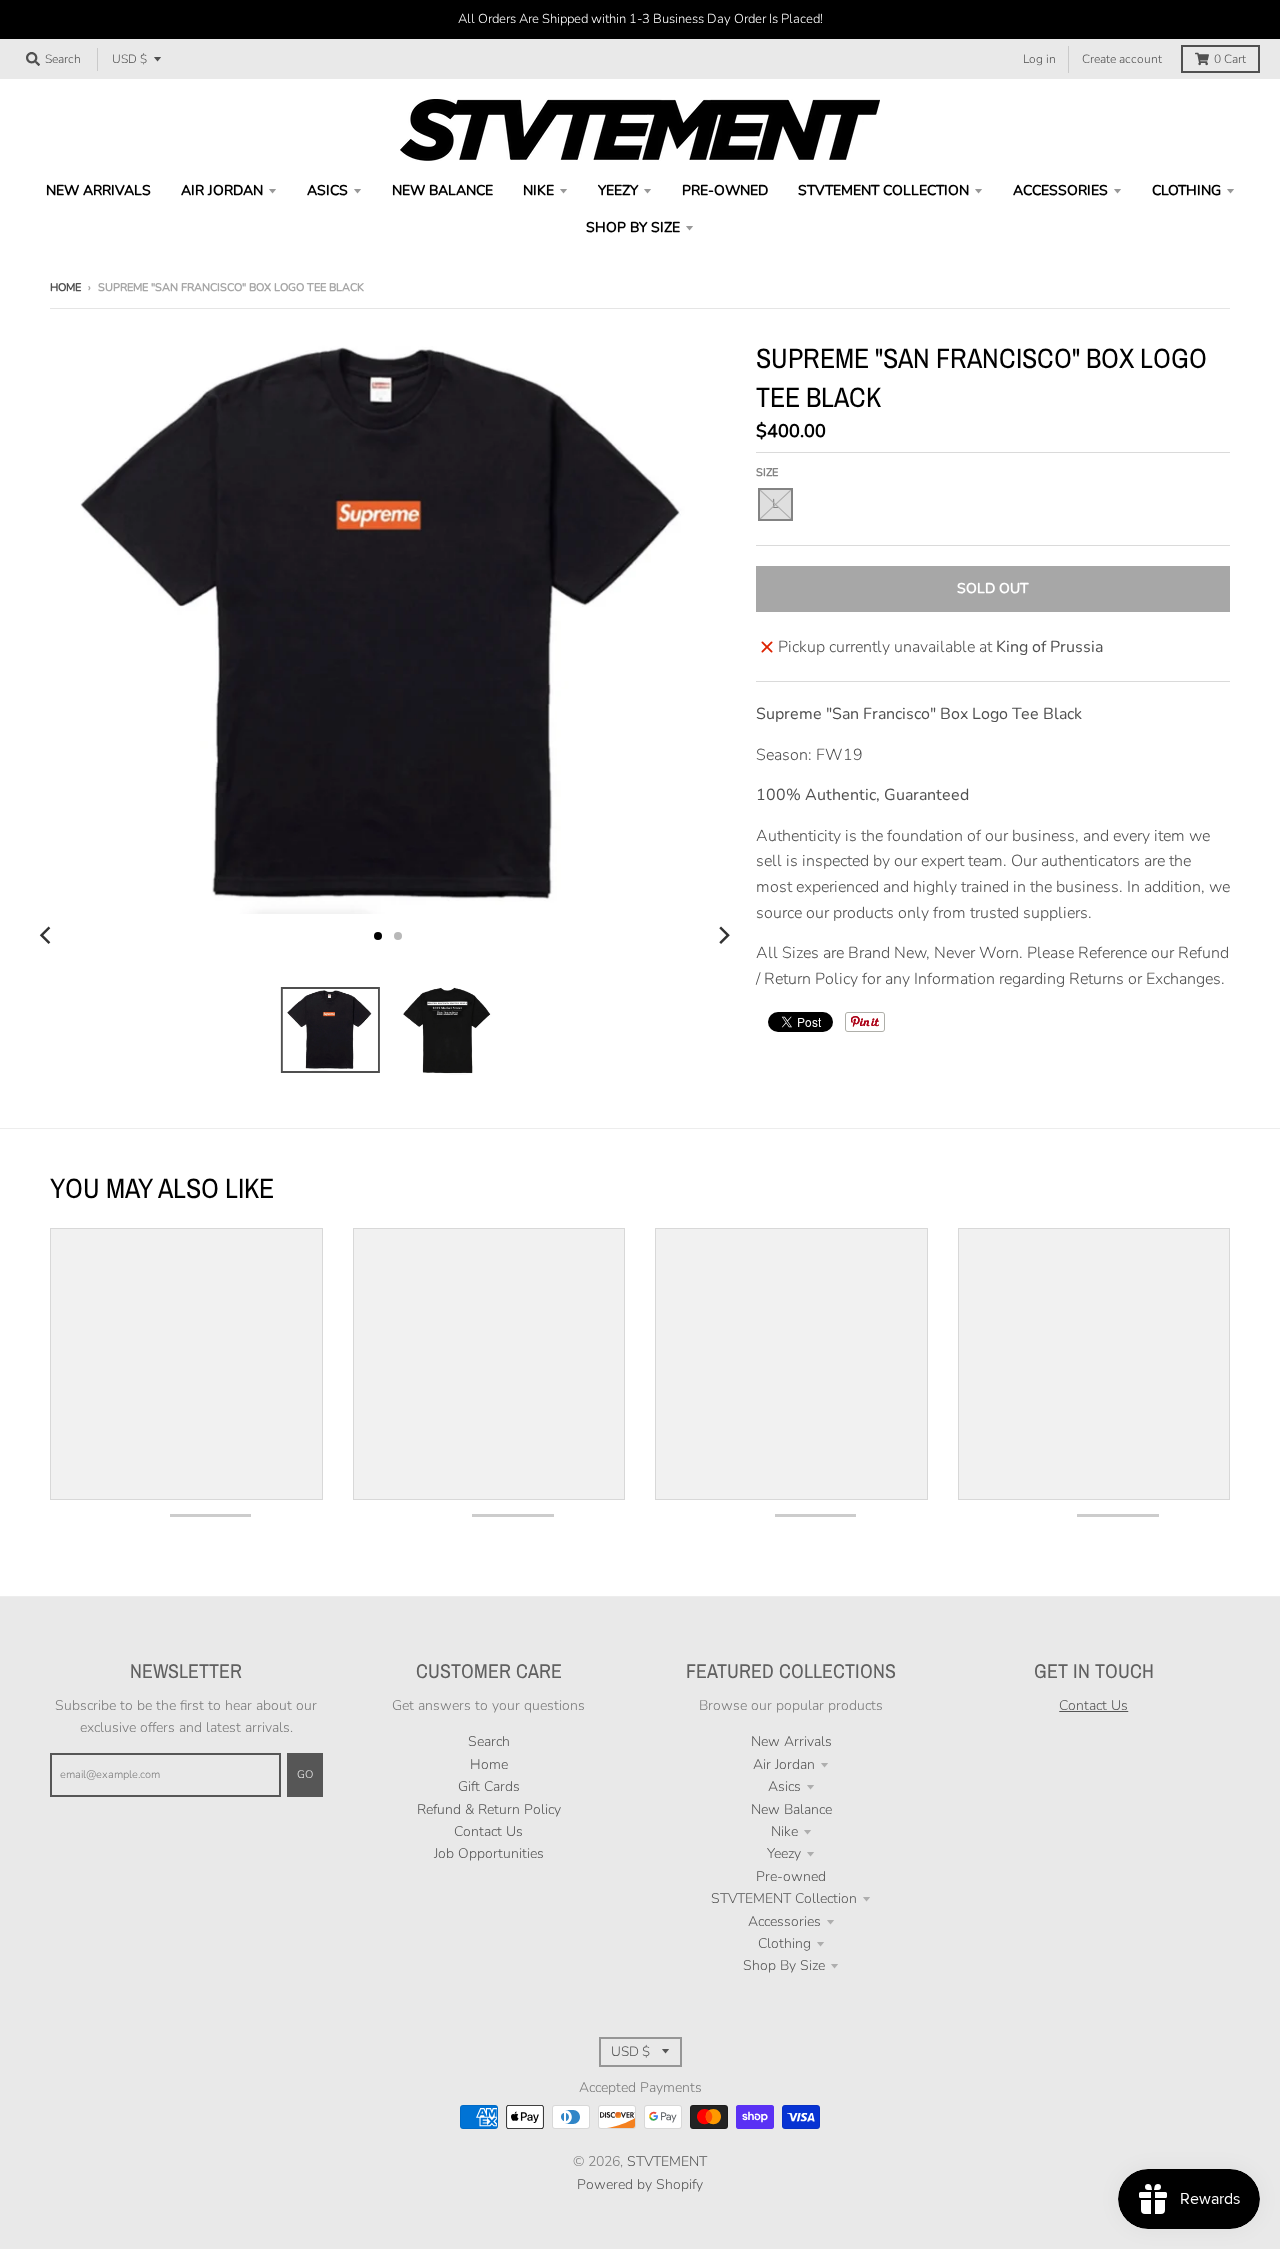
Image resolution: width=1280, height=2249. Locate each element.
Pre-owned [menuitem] (725, 190)
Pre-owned (791, 1876)
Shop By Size (784, 1965)
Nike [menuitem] (538, 190)
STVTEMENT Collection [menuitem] (883, 190)
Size (767, 472)
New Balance (791, 1809)
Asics (784, 1786)
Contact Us (488, 1831)
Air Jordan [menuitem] (222, 190)
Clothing (784, 1943)
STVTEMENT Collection (784, 1898)
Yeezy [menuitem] (618, 190)
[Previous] (48, 936)
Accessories (784, 1921)
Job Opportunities (489, 1853)
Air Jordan (784, 1764)
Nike (784, 1831)
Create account (1122, 59)
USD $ (129, 59)
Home (65, 287)
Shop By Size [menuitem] (633, 227)
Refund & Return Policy (489, 1809)
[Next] (724, 936)
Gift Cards (489, 1786)
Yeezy (784, 1853)
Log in (1039, 59)
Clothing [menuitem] (1186, 190)
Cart (1230, 59)
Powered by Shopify (640, 2184)
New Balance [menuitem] (442, 190)
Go (305, 1774)
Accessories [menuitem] (1060, 190)
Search (489, 1741)
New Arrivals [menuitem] (98, 190)
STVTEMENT (667, 2161)
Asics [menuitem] (327, 190)
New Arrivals (791, 1741)
